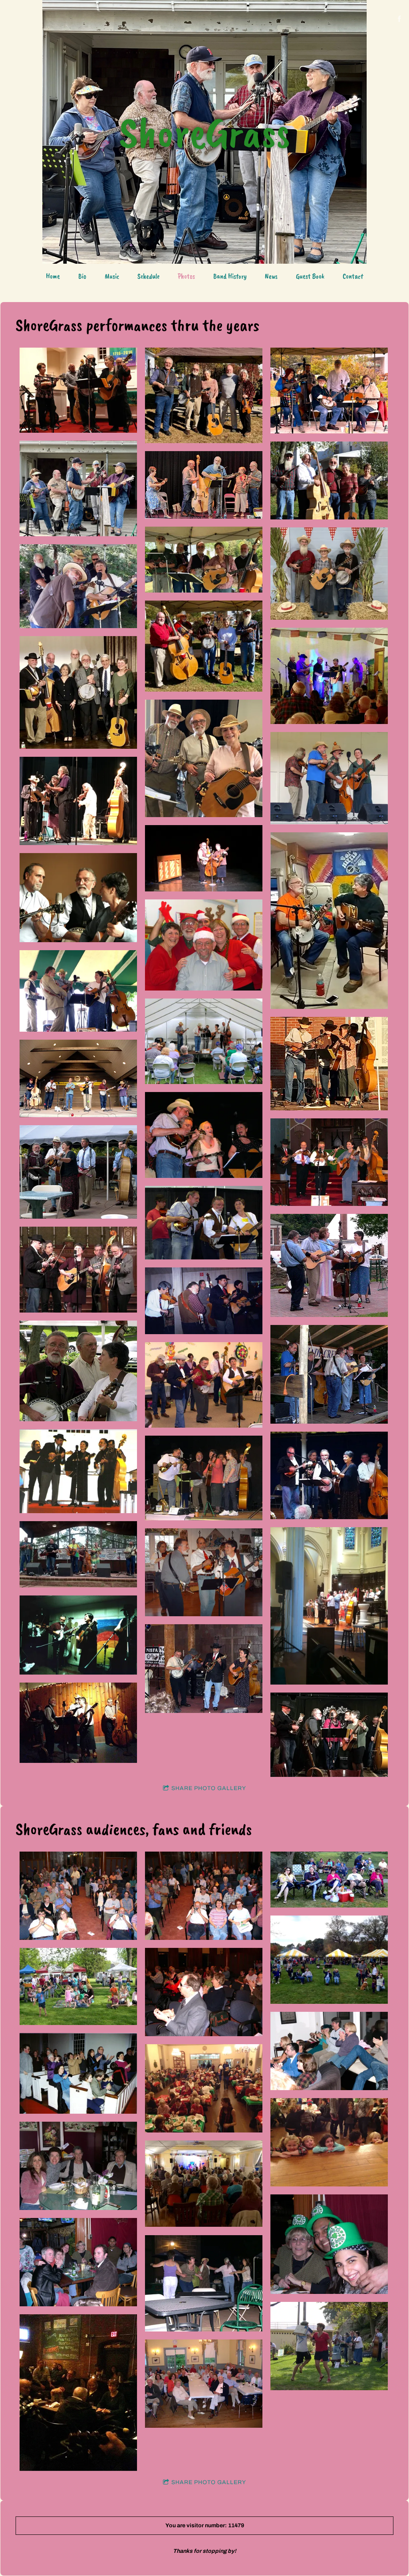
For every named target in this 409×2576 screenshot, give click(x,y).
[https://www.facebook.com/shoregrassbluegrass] (399, 19)
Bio (82, 276)
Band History (230, 276)
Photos (186, 276)
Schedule (148, 276)
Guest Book (310, 276)
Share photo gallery (209, 1788)
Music (112, 276)
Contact (353, 276)
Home (53, 276)
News (271, 276)
